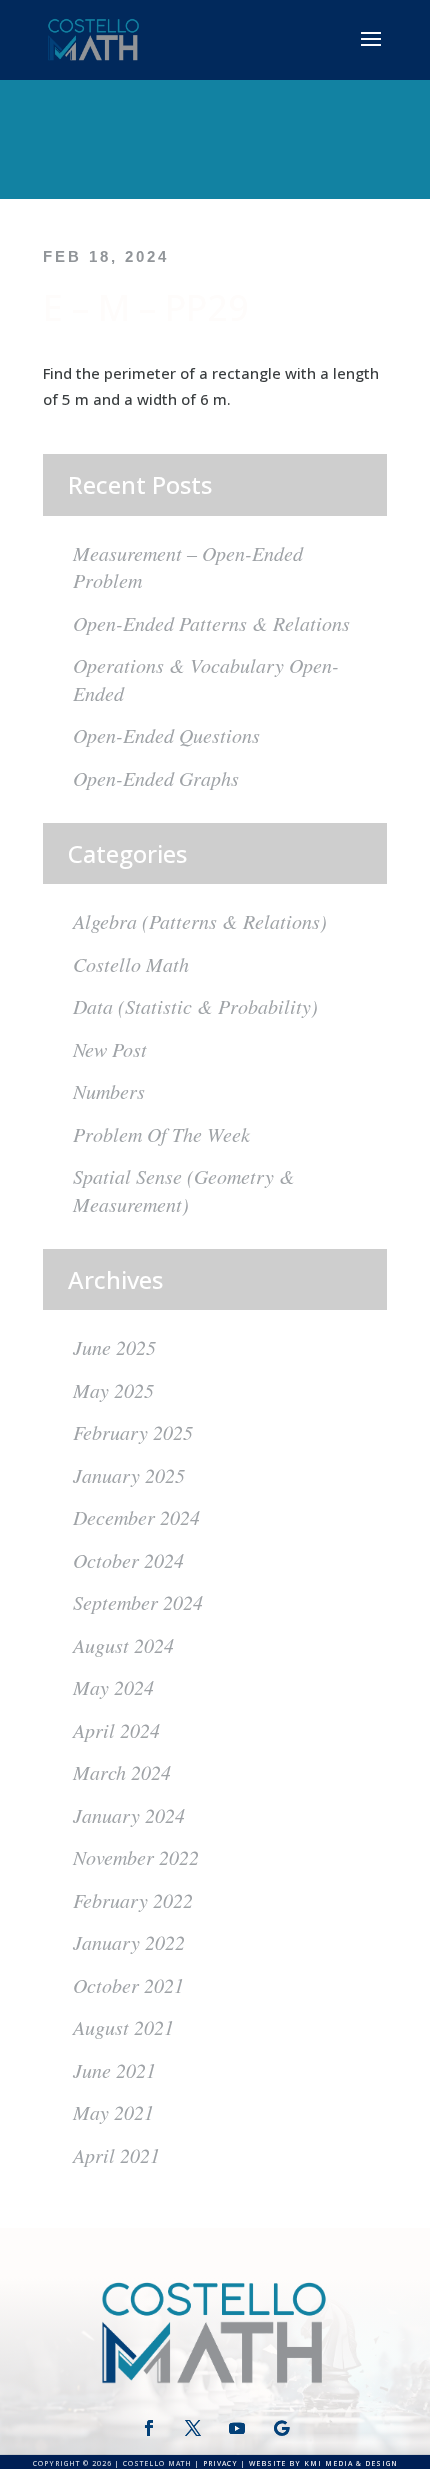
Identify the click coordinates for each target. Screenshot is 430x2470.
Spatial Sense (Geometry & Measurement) (184, 1190)
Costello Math (131, 964)
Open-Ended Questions (166, 735)
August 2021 (123, 2027)
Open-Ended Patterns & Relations (211, 623)
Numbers (109, 1091)
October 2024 (128, 1560)
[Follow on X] (193, 2428)
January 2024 (129, 1815)
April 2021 (116, 2155)
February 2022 (133, 1900)
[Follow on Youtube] (237, 2428)
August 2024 (123, 1645)
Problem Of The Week (161, 1134)
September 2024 (138, 1602)
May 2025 (113, 1390)
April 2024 (116, 1730)
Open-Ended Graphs (156, 778)
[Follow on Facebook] (149, 2428)
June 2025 (114, 1347)
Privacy (220, 2463)
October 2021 (128, 1985)
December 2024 (136, 1517)
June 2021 (114, 2070)
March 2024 (122, 1772)
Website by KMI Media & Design (323, 2463)
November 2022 (136, 1857)
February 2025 (133, 1432)
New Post (110, 1049)
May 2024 (113, 1687)
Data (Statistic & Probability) (195, 1006)
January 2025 (129, 1475)
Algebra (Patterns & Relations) (200, 921)
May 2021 (113, 2112)
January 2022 (129, 1942)
